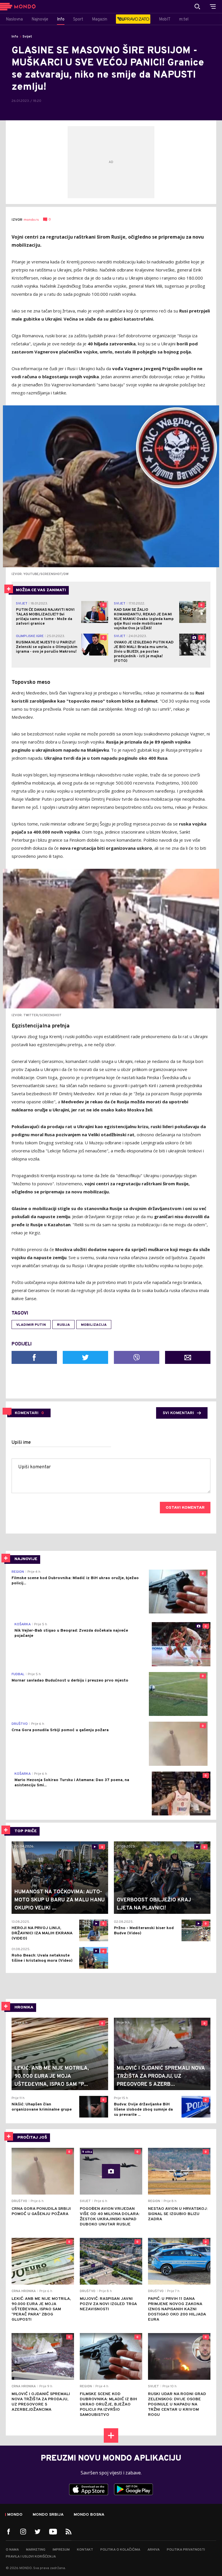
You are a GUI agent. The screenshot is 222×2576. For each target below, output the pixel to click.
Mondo (15, 2515)
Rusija (63, 1325)
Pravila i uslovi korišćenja (31, 2557)
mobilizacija (94, 1325)
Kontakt (85, 2550)
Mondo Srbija (48, 2515)
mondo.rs (31, 220)
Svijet (27, 37)
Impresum (61, 2550)
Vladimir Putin (31, 1325)
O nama (12, 2550)
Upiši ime (21, 1443)
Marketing (36, 2550)
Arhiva (153, 2550)
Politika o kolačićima (120, 2550)
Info (15, 37)
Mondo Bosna (89, 2515)
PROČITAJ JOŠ (32, 2138)
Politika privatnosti (186, 2550)
